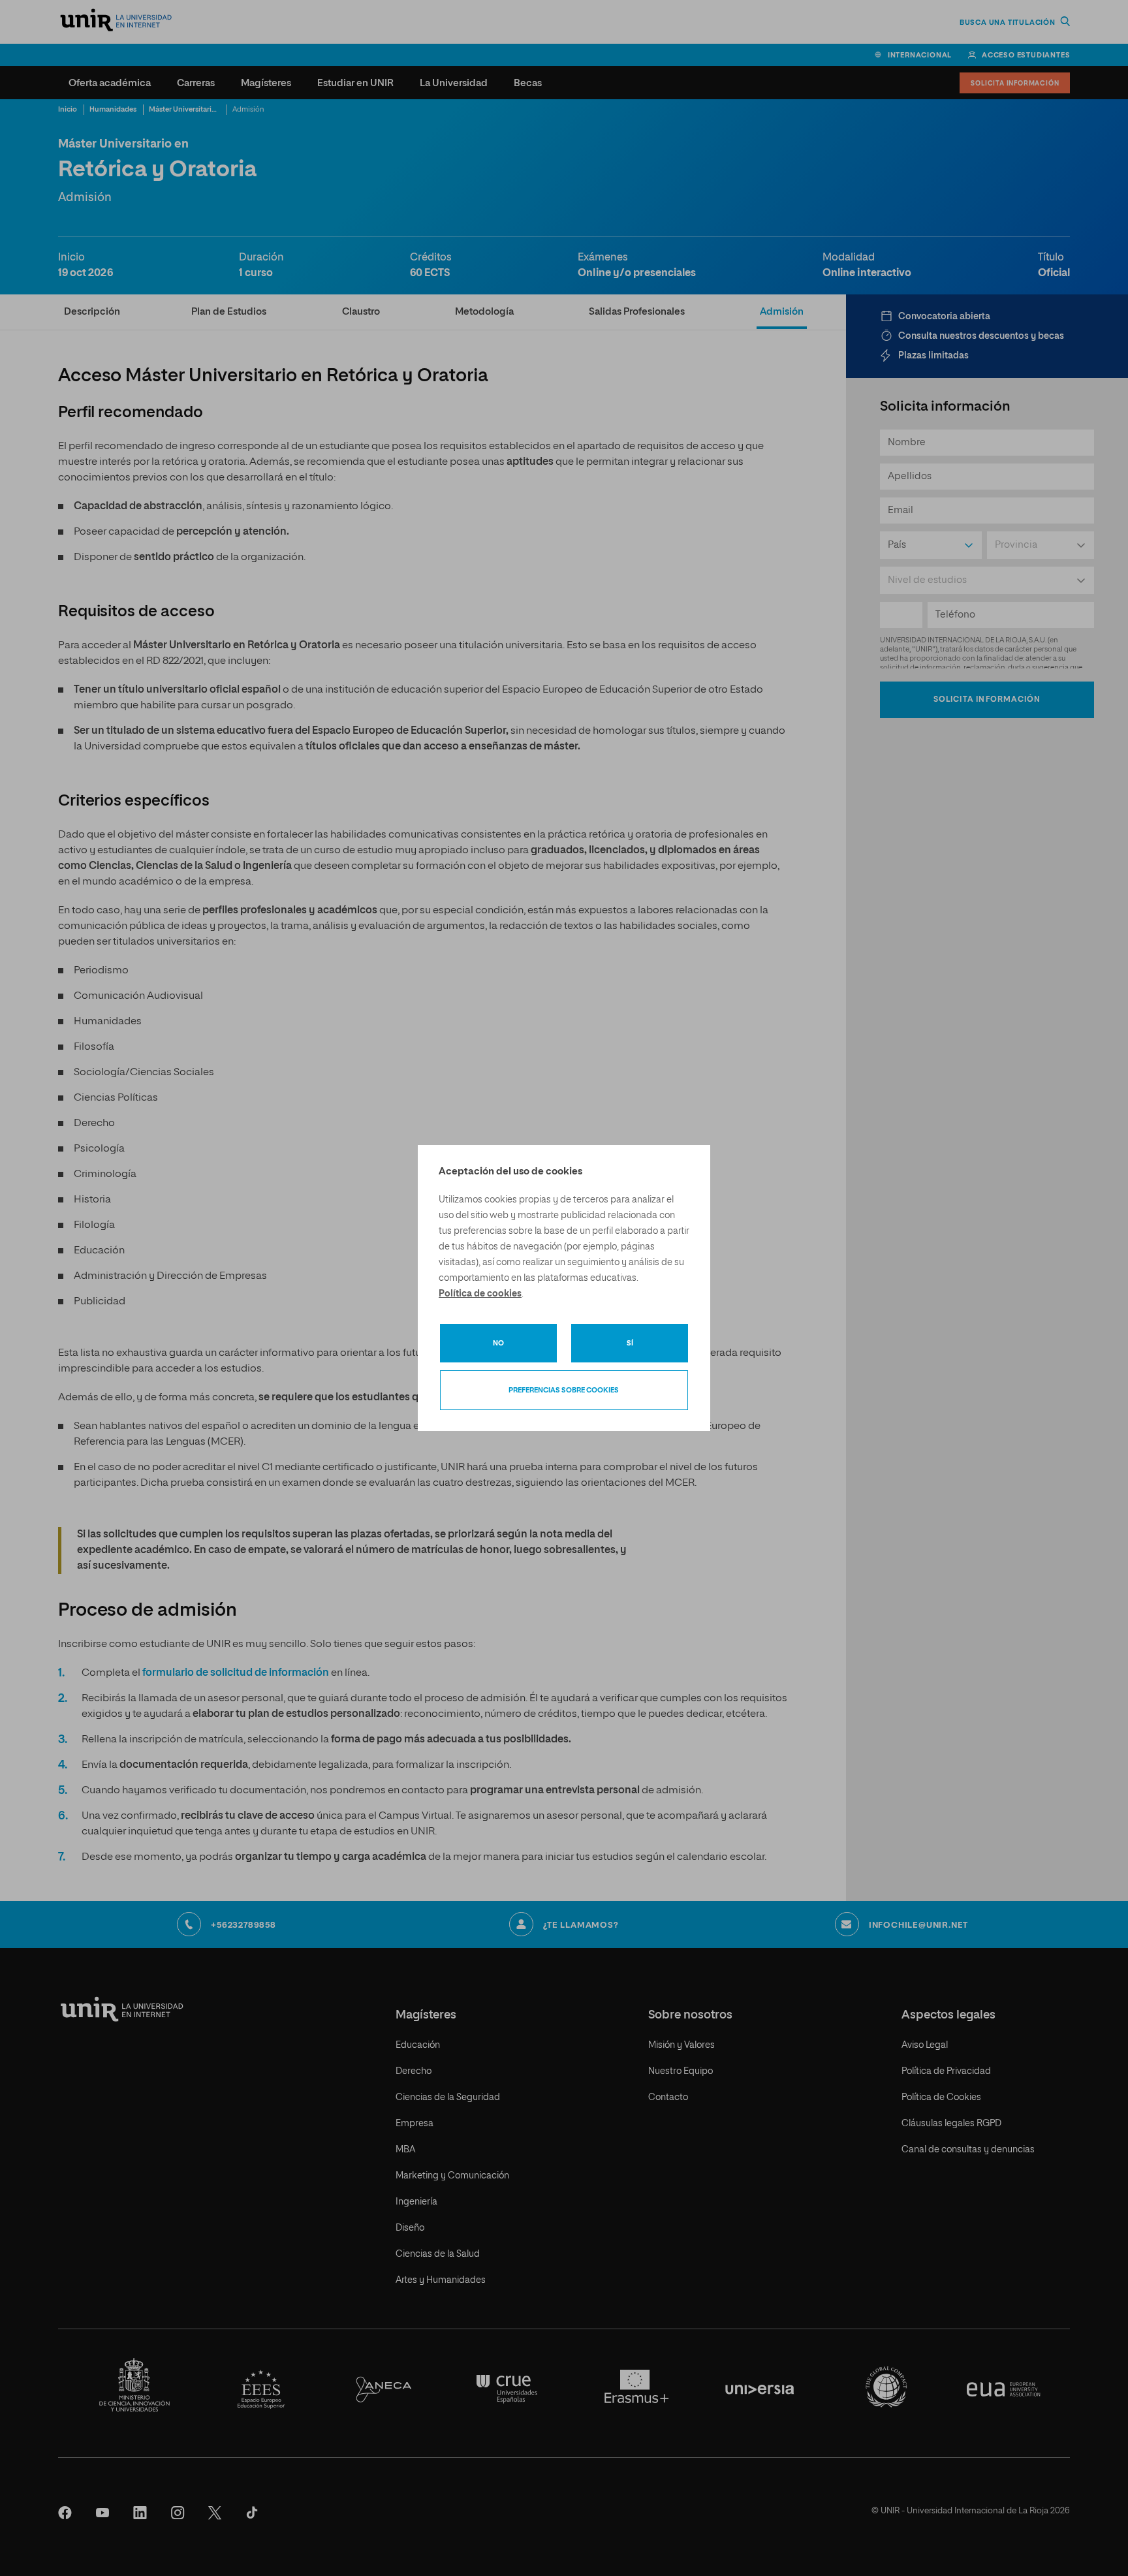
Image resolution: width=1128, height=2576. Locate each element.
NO (498, 1343)
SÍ (630, 1343)
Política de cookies (480, 1294)
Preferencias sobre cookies (564, 1390)
